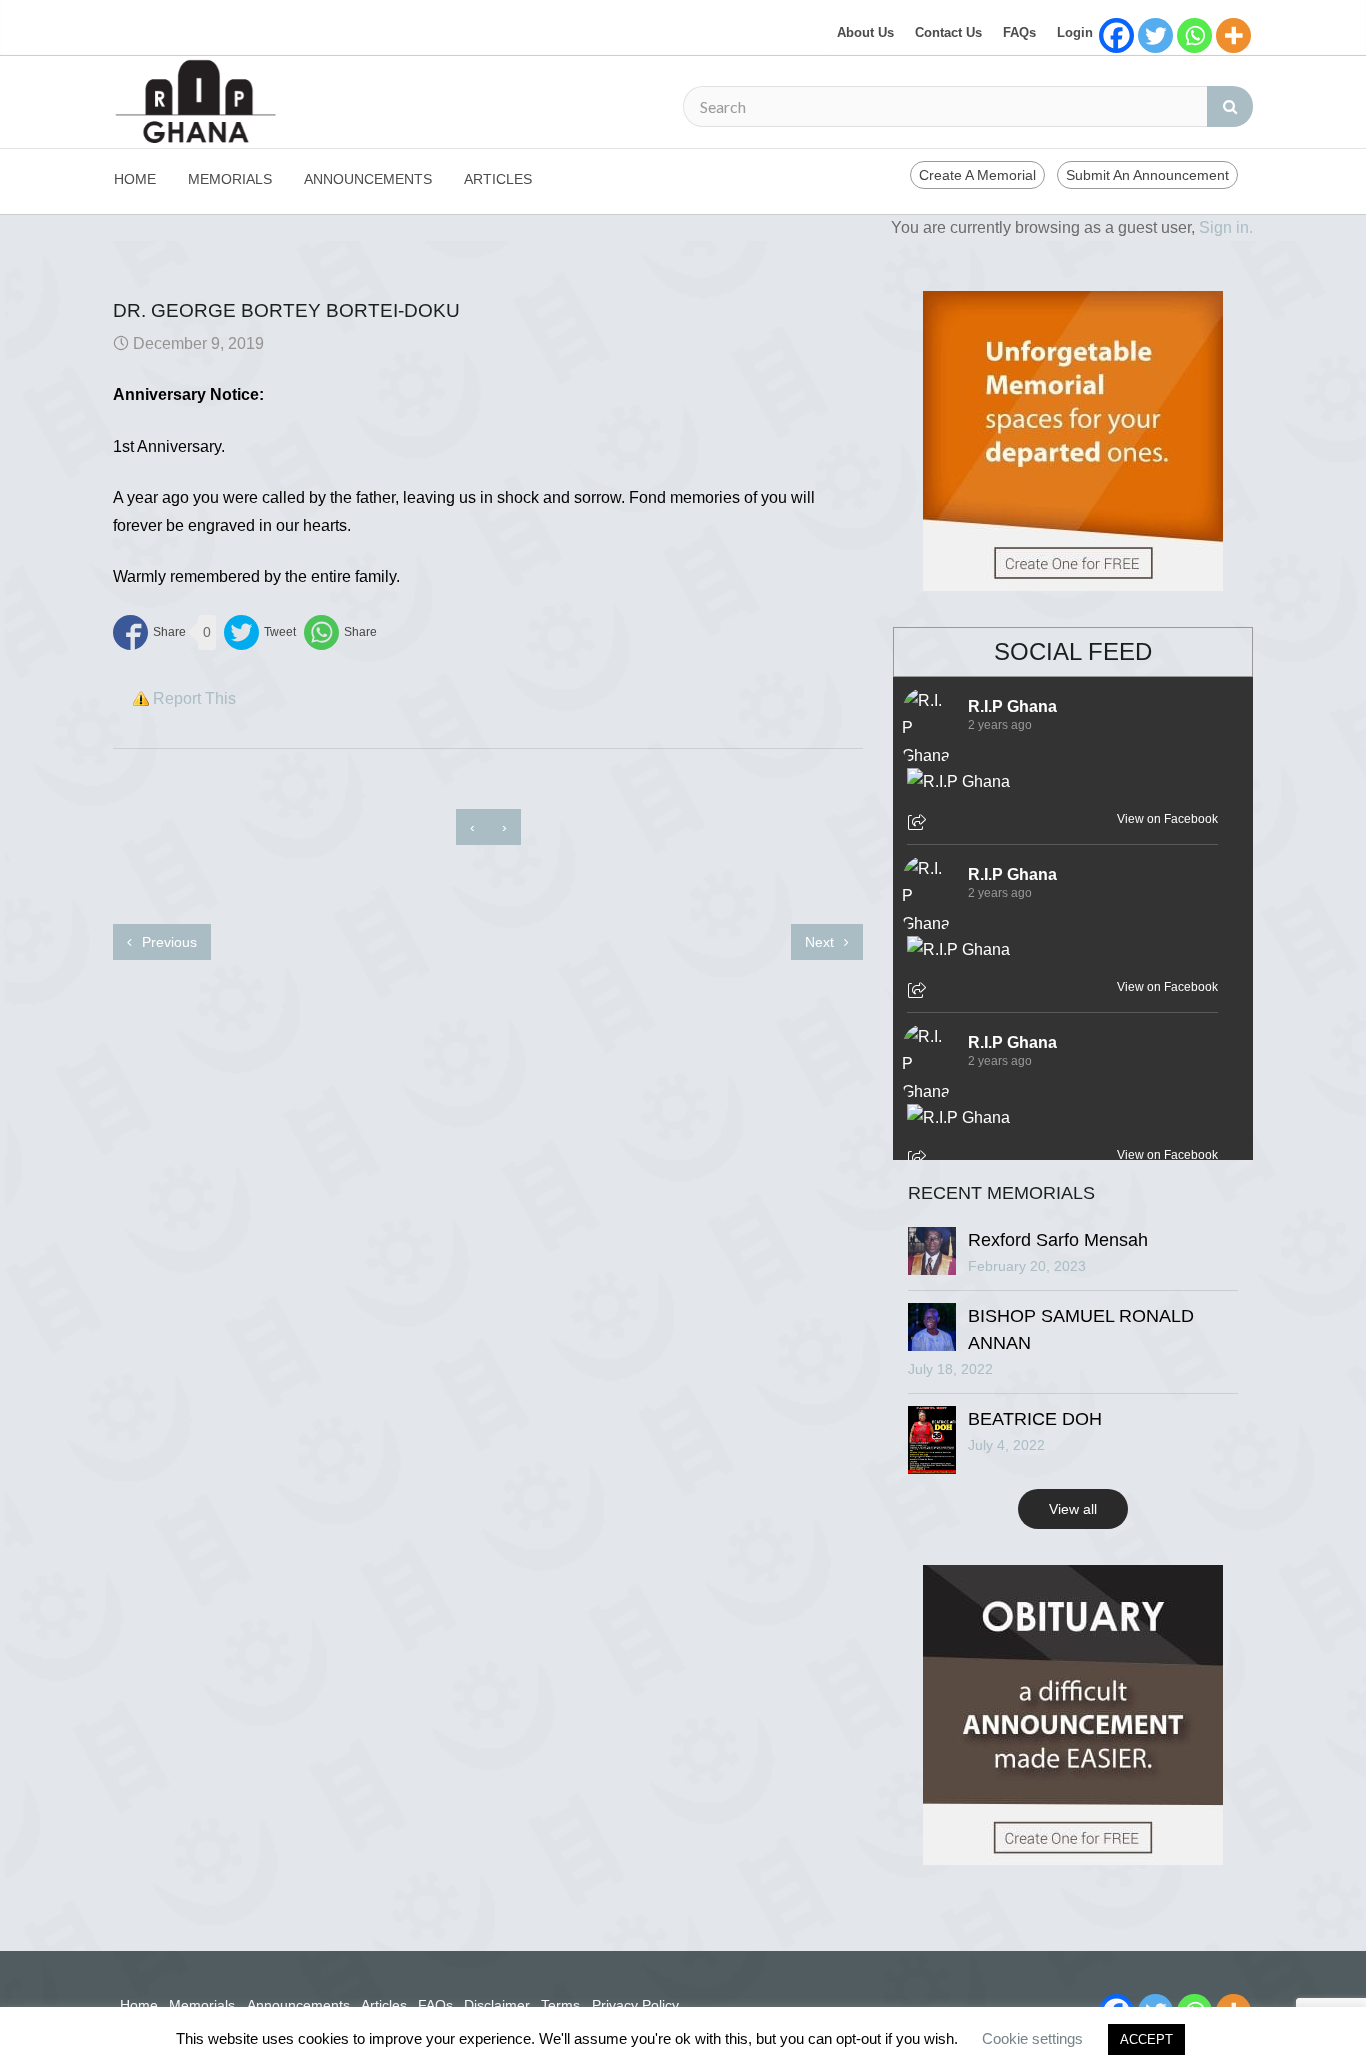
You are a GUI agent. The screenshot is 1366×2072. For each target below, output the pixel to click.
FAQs (1019, 32)
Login (1075, 32)
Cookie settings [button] (1032, 2038)
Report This (194, 698)
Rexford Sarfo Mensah (1058, 1240)
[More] (1233, 35)
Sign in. (1226, 227)
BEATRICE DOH (1035, 1419)
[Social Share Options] (919, 824)
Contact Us (948, 32)
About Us (865, 32)
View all (1073, 1509)
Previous (167, 942)
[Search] (1230, 106)
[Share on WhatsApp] (340, 632)
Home (135, 179)
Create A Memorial (977, 175)
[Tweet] (260, 632)
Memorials (230, 179)
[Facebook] (1116, 35)
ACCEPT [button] (1146, 2039)
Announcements (368, 179)
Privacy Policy (635, 2005)
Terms (560, 2005)
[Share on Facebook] (149, 632)
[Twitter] (1155, 35)
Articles (498, 179)
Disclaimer (497, 2005)
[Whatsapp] (1194, 35)
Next (821, 942)
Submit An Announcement (1147, 175)
